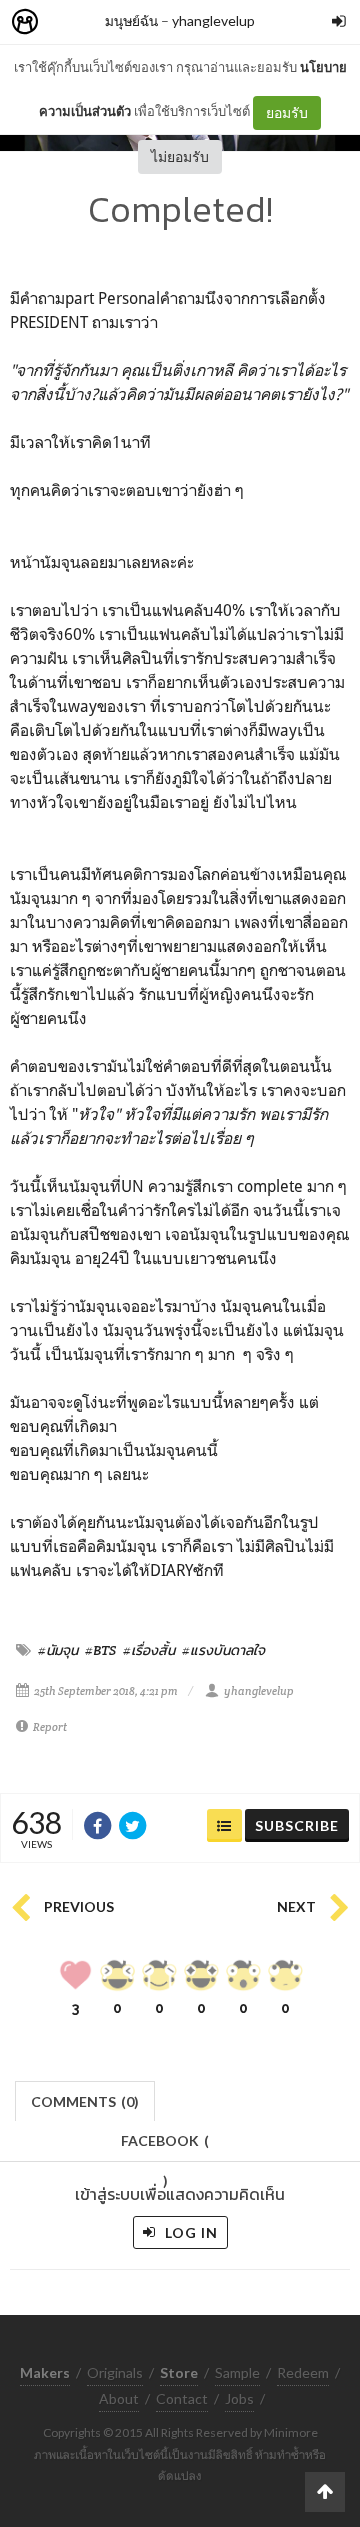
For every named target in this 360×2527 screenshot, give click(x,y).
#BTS (100, 1650)
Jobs (239, 2398)
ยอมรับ (287, 112)
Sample (237, 2372)
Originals (115, 2372)
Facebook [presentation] (165, 2146)
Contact (182, 2398)
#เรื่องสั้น (149, 1650)
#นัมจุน (58, 1650)
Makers (69, 22)
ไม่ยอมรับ (180, 156)
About (119, 2398)
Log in (189, 2232)
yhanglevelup (213, 20)
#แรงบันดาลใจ (223, 1650)
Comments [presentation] (85, 2101)
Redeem (303, 2372)
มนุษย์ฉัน (131, 20)
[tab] (85, 2099)
